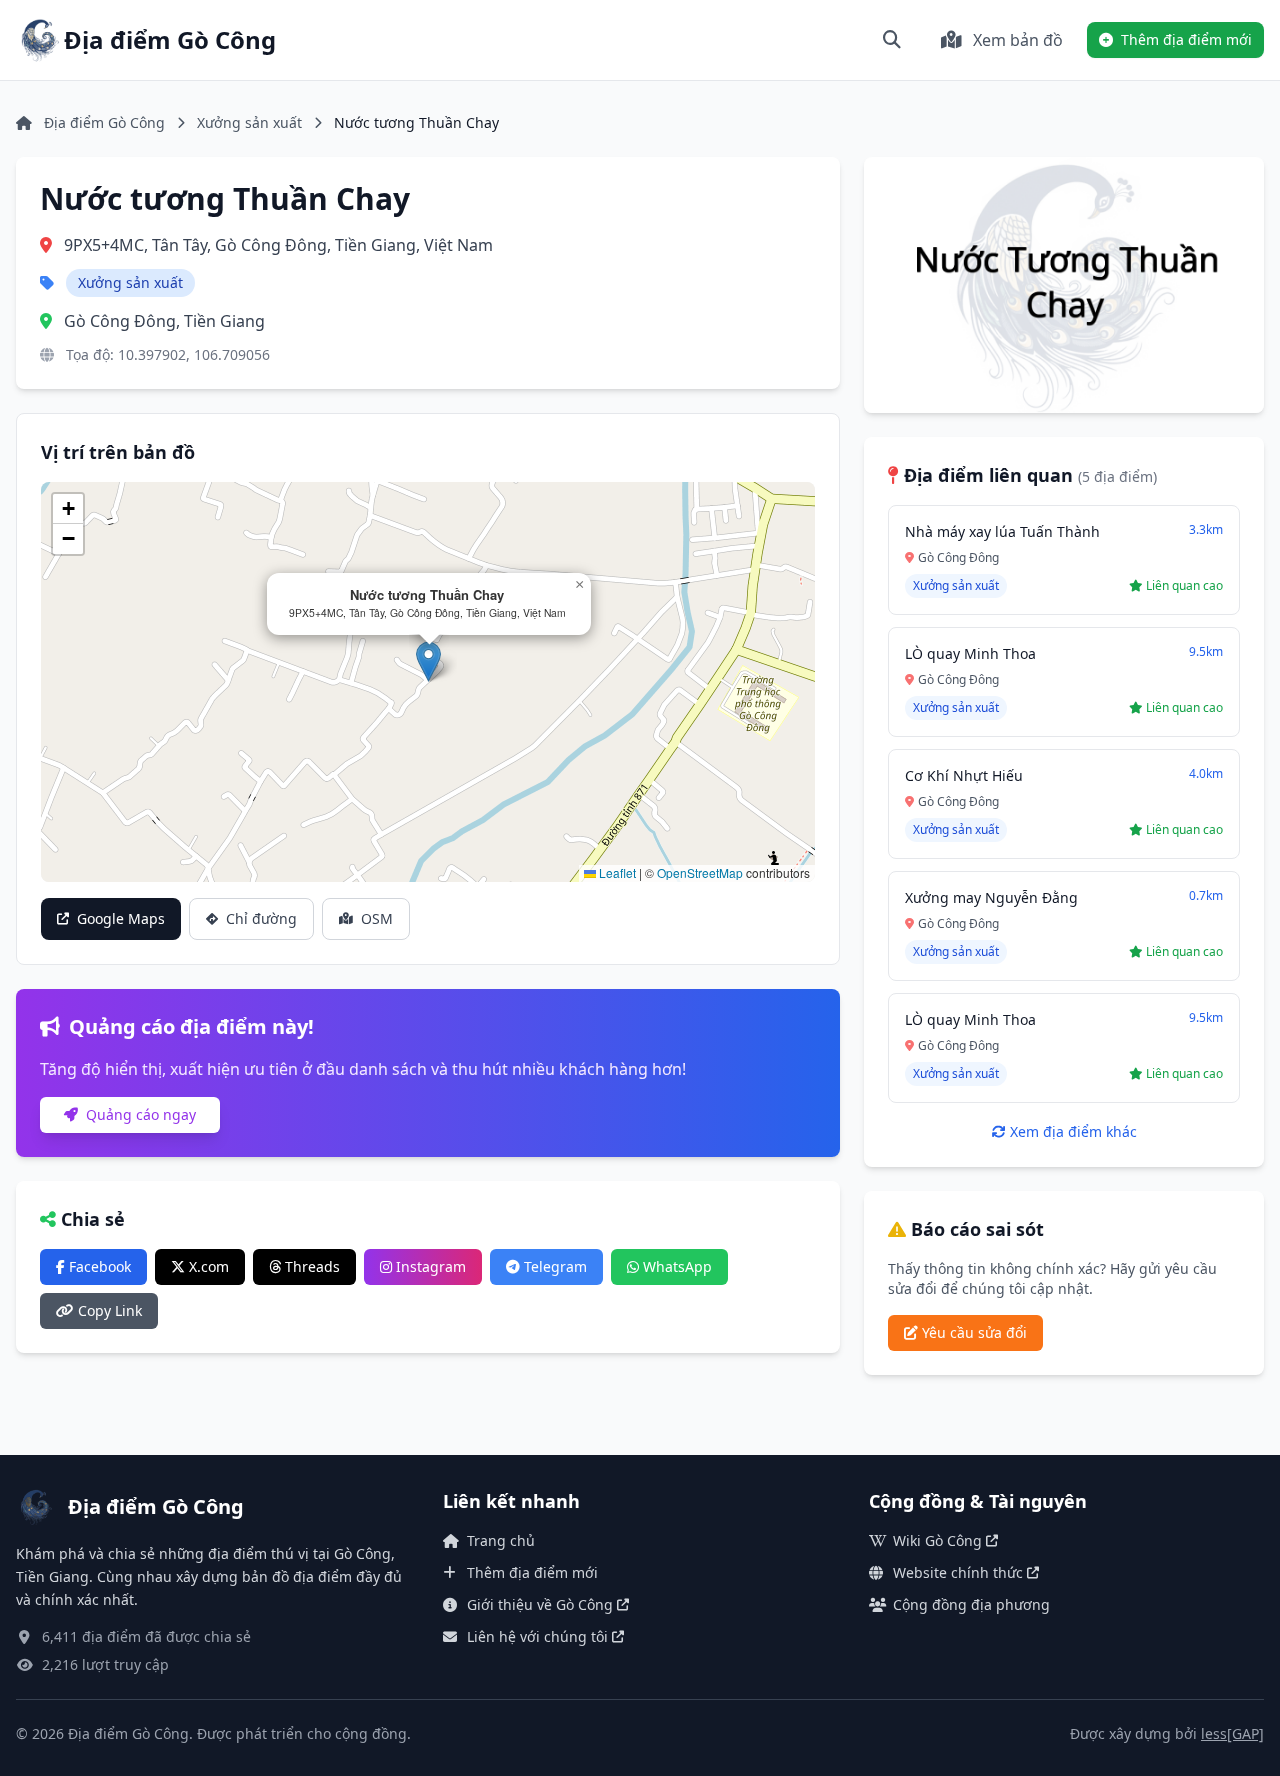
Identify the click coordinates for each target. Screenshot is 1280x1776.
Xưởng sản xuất (249, 122)
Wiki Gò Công (937, 1540)
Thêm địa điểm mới (532, 1572)
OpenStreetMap (700, 872)
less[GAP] (1232, 1733)
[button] (428, 661)
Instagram (429, 1266)
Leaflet (616, 872)
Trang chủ (501, 1540)
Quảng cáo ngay (139, 1114)
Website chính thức (958, 1572)
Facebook (98, 1266)
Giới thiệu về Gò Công (540, 1604)
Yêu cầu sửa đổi (972, 1332)
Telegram (553, 1266)
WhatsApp (675, 1266)
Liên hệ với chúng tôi (537, 1636)
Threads (310, 1266)
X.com (207, 1266)
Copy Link (108, 1310)
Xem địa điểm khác (1071, 1131)
